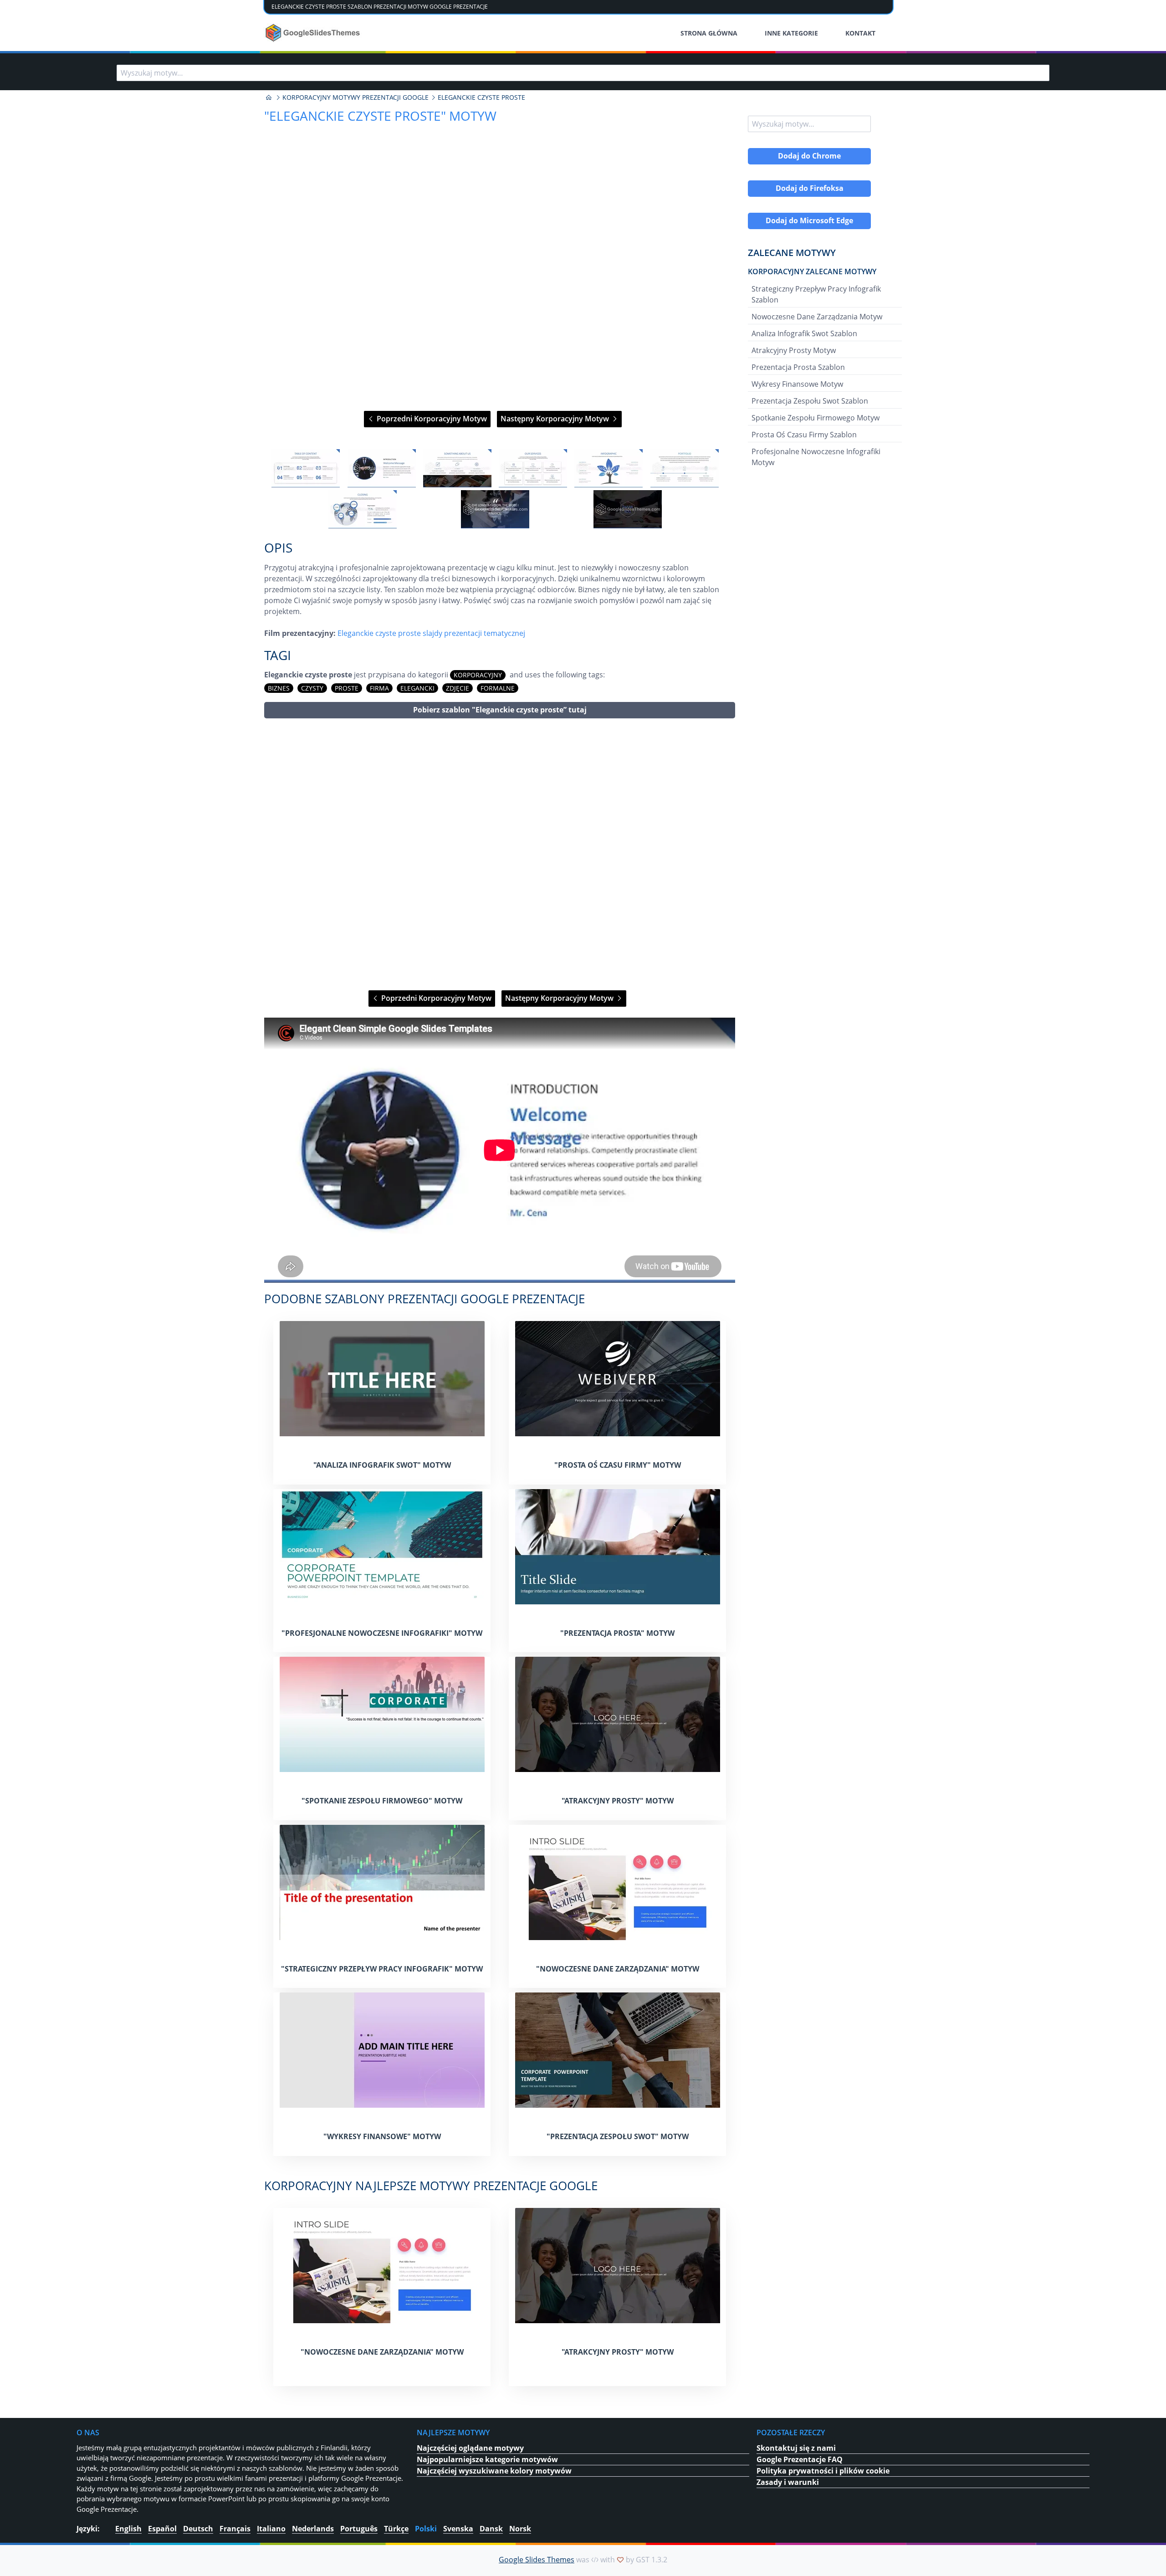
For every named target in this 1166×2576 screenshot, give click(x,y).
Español (162, 2529)
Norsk (520, 2529)
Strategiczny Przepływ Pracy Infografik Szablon (816, 294)
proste (347, 688)
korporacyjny (478, 675)
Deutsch (198, 2529)
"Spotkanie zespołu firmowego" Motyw (382, 1801)
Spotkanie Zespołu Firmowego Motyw (816, 418)
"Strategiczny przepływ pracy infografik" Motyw (382, 1969)
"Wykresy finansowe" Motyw (382, 2136)
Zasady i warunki (788, 2482)
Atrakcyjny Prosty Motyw (794, 350)
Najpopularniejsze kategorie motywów (487, 2459)
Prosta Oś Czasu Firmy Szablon (804, 435)
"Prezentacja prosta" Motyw (617, 1633)
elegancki (417, 688)
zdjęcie (458, 688)
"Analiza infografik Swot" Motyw (382, 1465)
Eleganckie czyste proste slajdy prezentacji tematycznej (431, 633)
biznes (279, 688)
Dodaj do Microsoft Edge (809, 220)
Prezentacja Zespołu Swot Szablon (810, 401)
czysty (312, 688)
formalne (498, 688)
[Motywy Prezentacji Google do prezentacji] (269, 97)
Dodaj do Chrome (809, 156)
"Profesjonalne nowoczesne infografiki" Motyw (382, 1633)
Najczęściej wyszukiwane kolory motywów (494, 2471)
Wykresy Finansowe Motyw (797, 384)
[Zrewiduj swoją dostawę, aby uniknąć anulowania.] (314, 33)
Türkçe (396, 2529)
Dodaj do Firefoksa (810, 188)
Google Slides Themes (537, 2560)
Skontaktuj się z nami (796, 2448)
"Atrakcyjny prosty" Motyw (618, 1801)
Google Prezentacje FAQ (800, 2459)
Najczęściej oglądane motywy (470, 2448)
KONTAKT (860, 33)
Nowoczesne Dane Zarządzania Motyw (817, 317)
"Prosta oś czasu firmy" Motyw (618, 1465)
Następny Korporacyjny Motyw (556, 419)
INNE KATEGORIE (791, 33)
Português (359, 2529)
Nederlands (313, 2529)
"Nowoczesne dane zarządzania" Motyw (618, 1969)
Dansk (491, 2529)
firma (379, 688)
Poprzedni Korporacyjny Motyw (431, 419)
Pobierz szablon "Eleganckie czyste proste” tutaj (500, 710)
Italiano (271, 2529)
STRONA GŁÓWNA (709, 33)
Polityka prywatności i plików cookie (823, 2471)
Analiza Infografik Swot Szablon (804, 333)
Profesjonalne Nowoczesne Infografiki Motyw (816, 457)
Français (235, 2529)
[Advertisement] (500, 854)
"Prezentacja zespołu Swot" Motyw (618, 2136)
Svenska (458, 2529)
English (128, 2529)
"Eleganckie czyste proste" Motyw (380, 116)
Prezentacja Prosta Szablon (798, 367)
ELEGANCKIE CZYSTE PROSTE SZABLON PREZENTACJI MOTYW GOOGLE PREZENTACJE (380, 7)
